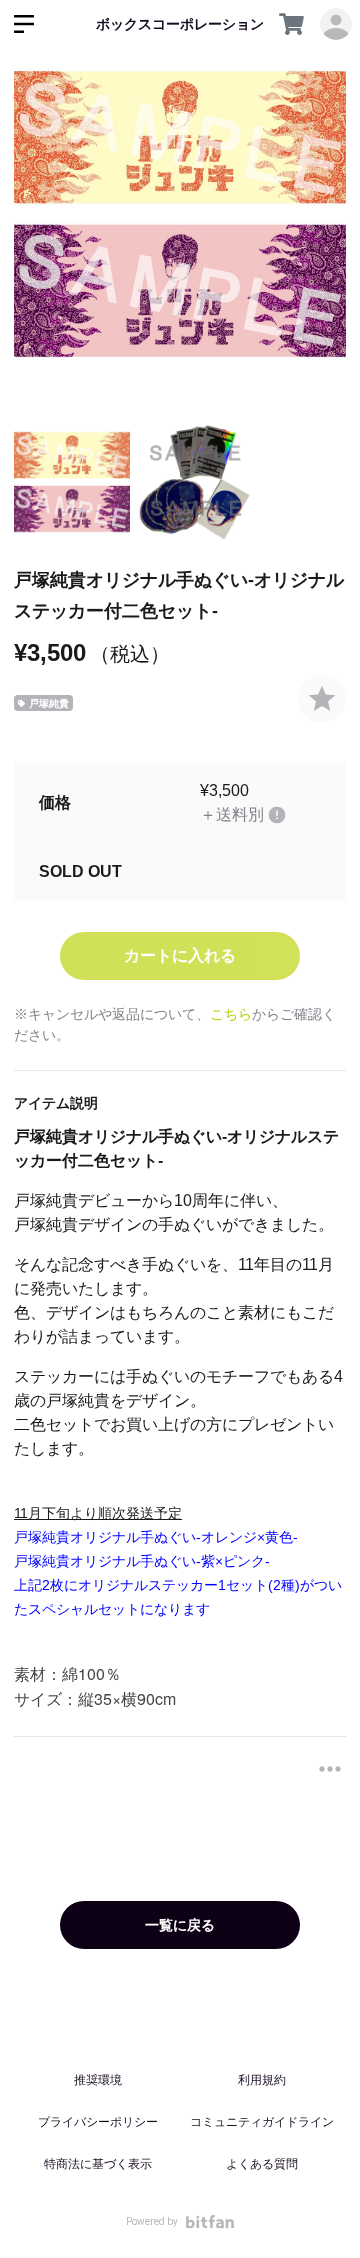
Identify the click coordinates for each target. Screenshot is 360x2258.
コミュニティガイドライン (262, 2122)
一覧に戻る (180, 1925)
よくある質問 (262, 2164)
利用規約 (262, 2080)
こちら (231, 1014)
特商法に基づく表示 (98, 2164)
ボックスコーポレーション (180, 24)
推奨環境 (98, 2080)
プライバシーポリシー (98, 2122)
